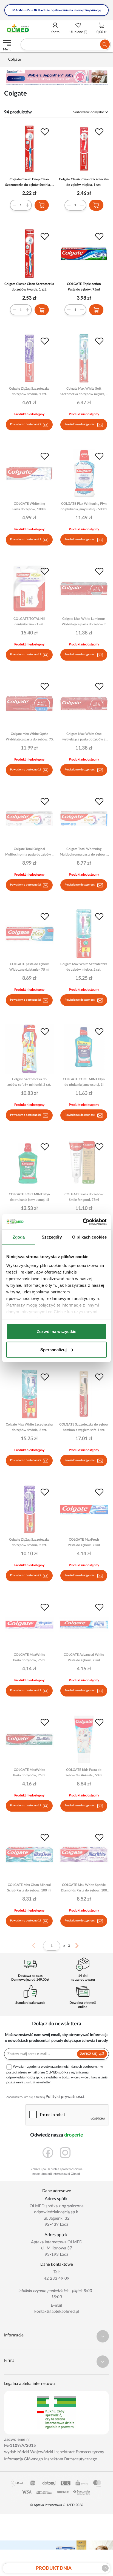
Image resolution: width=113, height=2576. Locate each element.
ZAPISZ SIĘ (89, 2054)
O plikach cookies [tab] (89, 1237)
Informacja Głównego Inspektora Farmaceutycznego (51, 2459)
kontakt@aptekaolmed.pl (57, 2312)
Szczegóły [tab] (52, 1237)
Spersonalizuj (53, 1349)
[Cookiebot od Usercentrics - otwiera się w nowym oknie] (83, 1222)
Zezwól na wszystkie (56, 1332)
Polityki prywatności (65, 2097)
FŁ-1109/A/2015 (20, 2446)
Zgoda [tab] (19, 1237)
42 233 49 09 (57, 2278)
